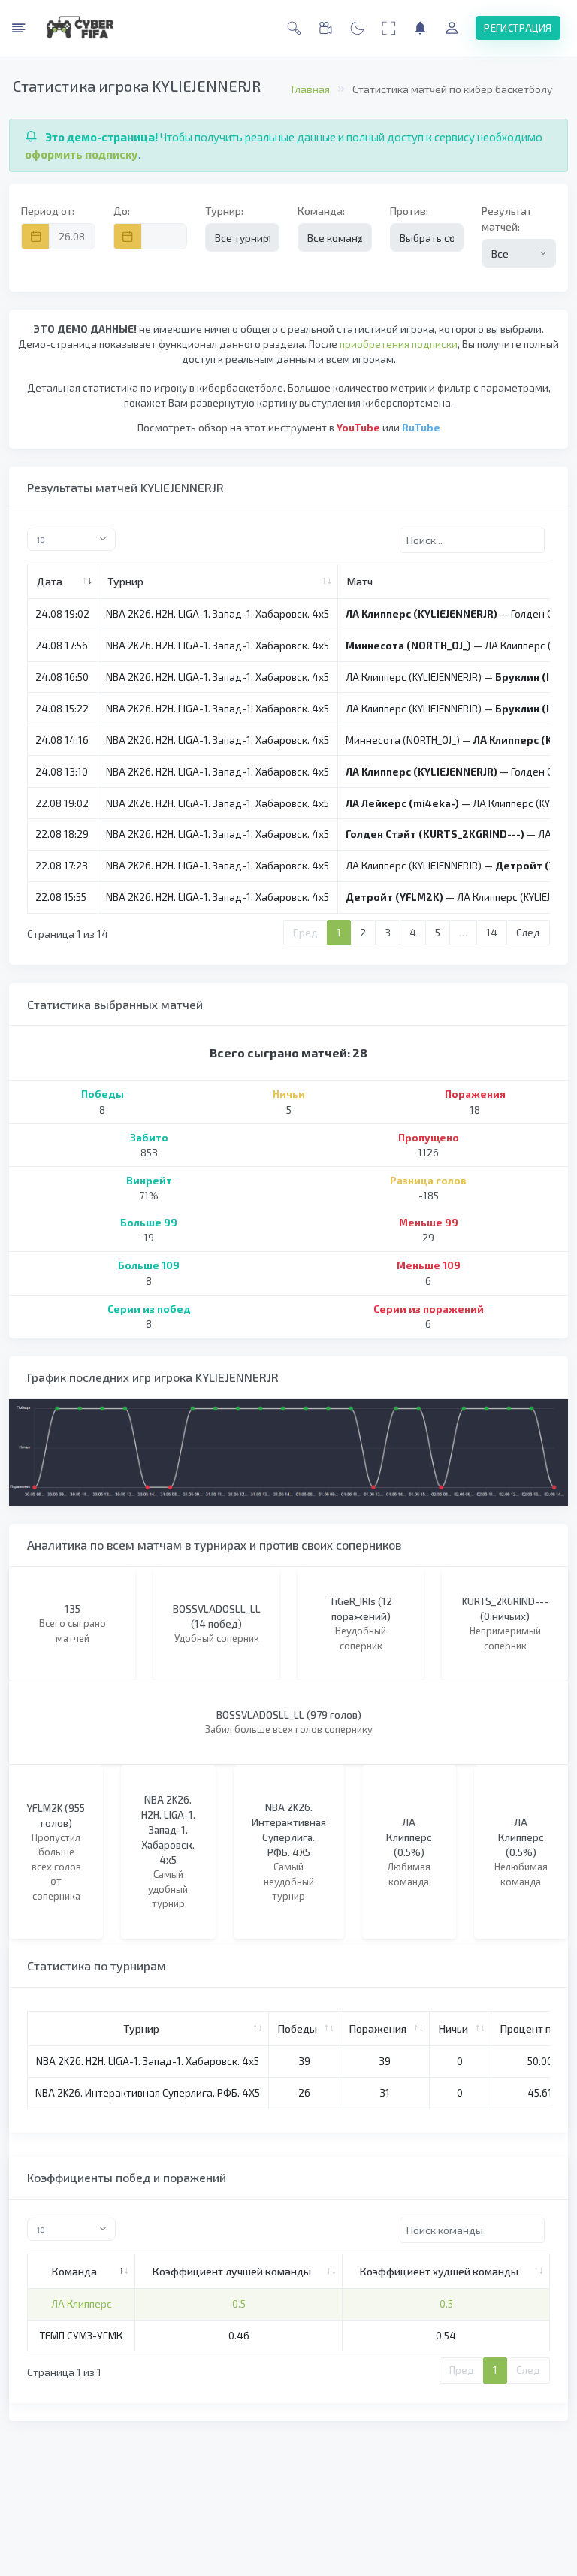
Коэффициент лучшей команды (232, 2271)
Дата (50, 581)
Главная (311, 89)
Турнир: (224, 211)
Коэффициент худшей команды (439, 2271)
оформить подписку (82, 154)
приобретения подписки (399, 344)
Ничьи (453, 2029)
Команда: (321, 211)
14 (492, 933)
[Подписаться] (421, 28)
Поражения (378, 2029)
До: (122, 211)
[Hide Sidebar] (18, 28)
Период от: (48, 211)
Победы (298, 2029)
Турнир (125, 581)
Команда (74, 2271)
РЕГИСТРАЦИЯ (518, 28)
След (528, 933)
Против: (409, 211)
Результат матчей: (507, 219)
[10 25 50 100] (153, 539)
